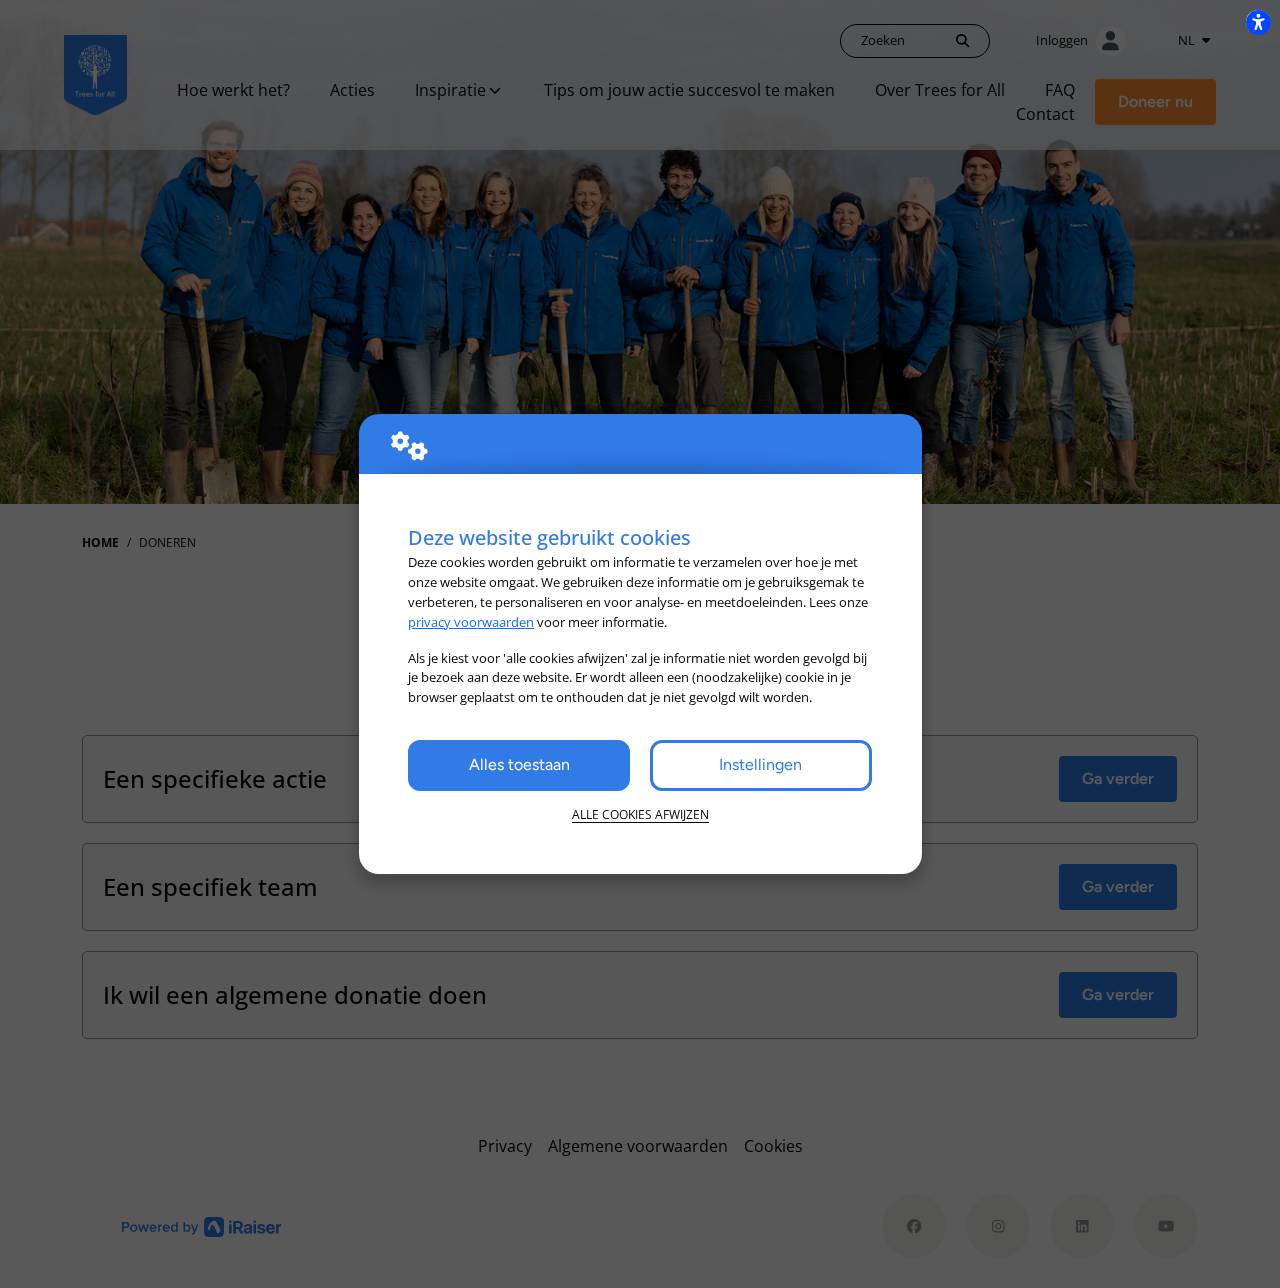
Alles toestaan (519, 764)
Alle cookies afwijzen (640, 814)
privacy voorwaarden (471, 622)
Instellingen (760, 764)
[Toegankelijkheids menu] (1258, 22)
